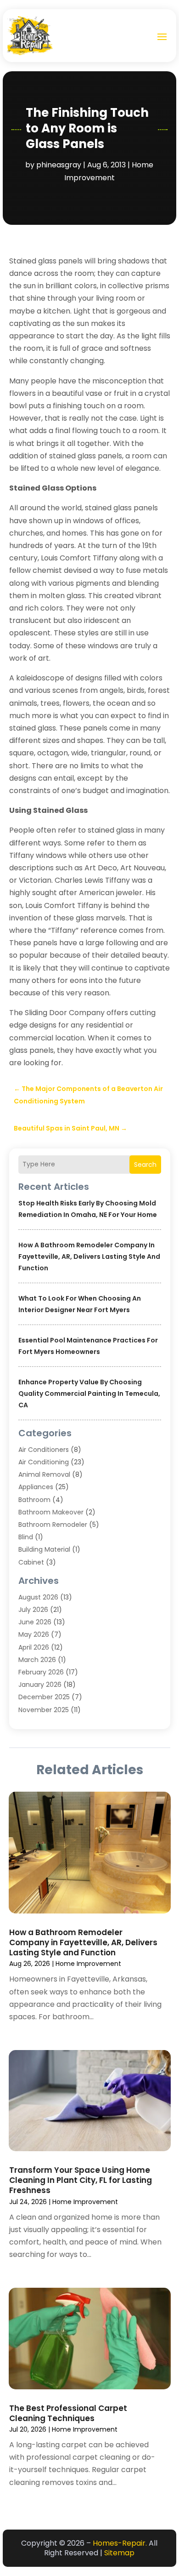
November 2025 (44, 1710)
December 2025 (44, 1697)
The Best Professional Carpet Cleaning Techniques (68, 2413)
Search (145, 1165)
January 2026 (40, 1685)
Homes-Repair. (120, 2543)
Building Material (44, 1549)
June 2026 (35, 1622)
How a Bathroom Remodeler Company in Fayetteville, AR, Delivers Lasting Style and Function (89, 1257)
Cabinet (31, 1562)
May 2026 (34, 1634)
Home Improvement (88, 1964)
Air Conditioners (44, 1450)
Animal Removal (44, 1474)
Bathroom (34, 1500)
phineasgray (59, 165)
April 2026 (34, 1647)
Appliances (36, 1487)
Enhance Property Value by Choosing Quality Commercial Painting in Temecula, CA (89, 1394)
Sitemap (119, 2553)
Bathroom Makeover (51, 1512)
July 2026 (33, 1610)
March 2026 (37, 1660)
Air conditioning (44, 1462)
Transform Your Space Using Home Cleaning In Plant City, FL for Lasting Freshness (81, 2180)
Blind (26, 1537)
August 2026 (38, 1597)
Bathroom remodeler (53, 1525)
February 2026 (41, 1672)
